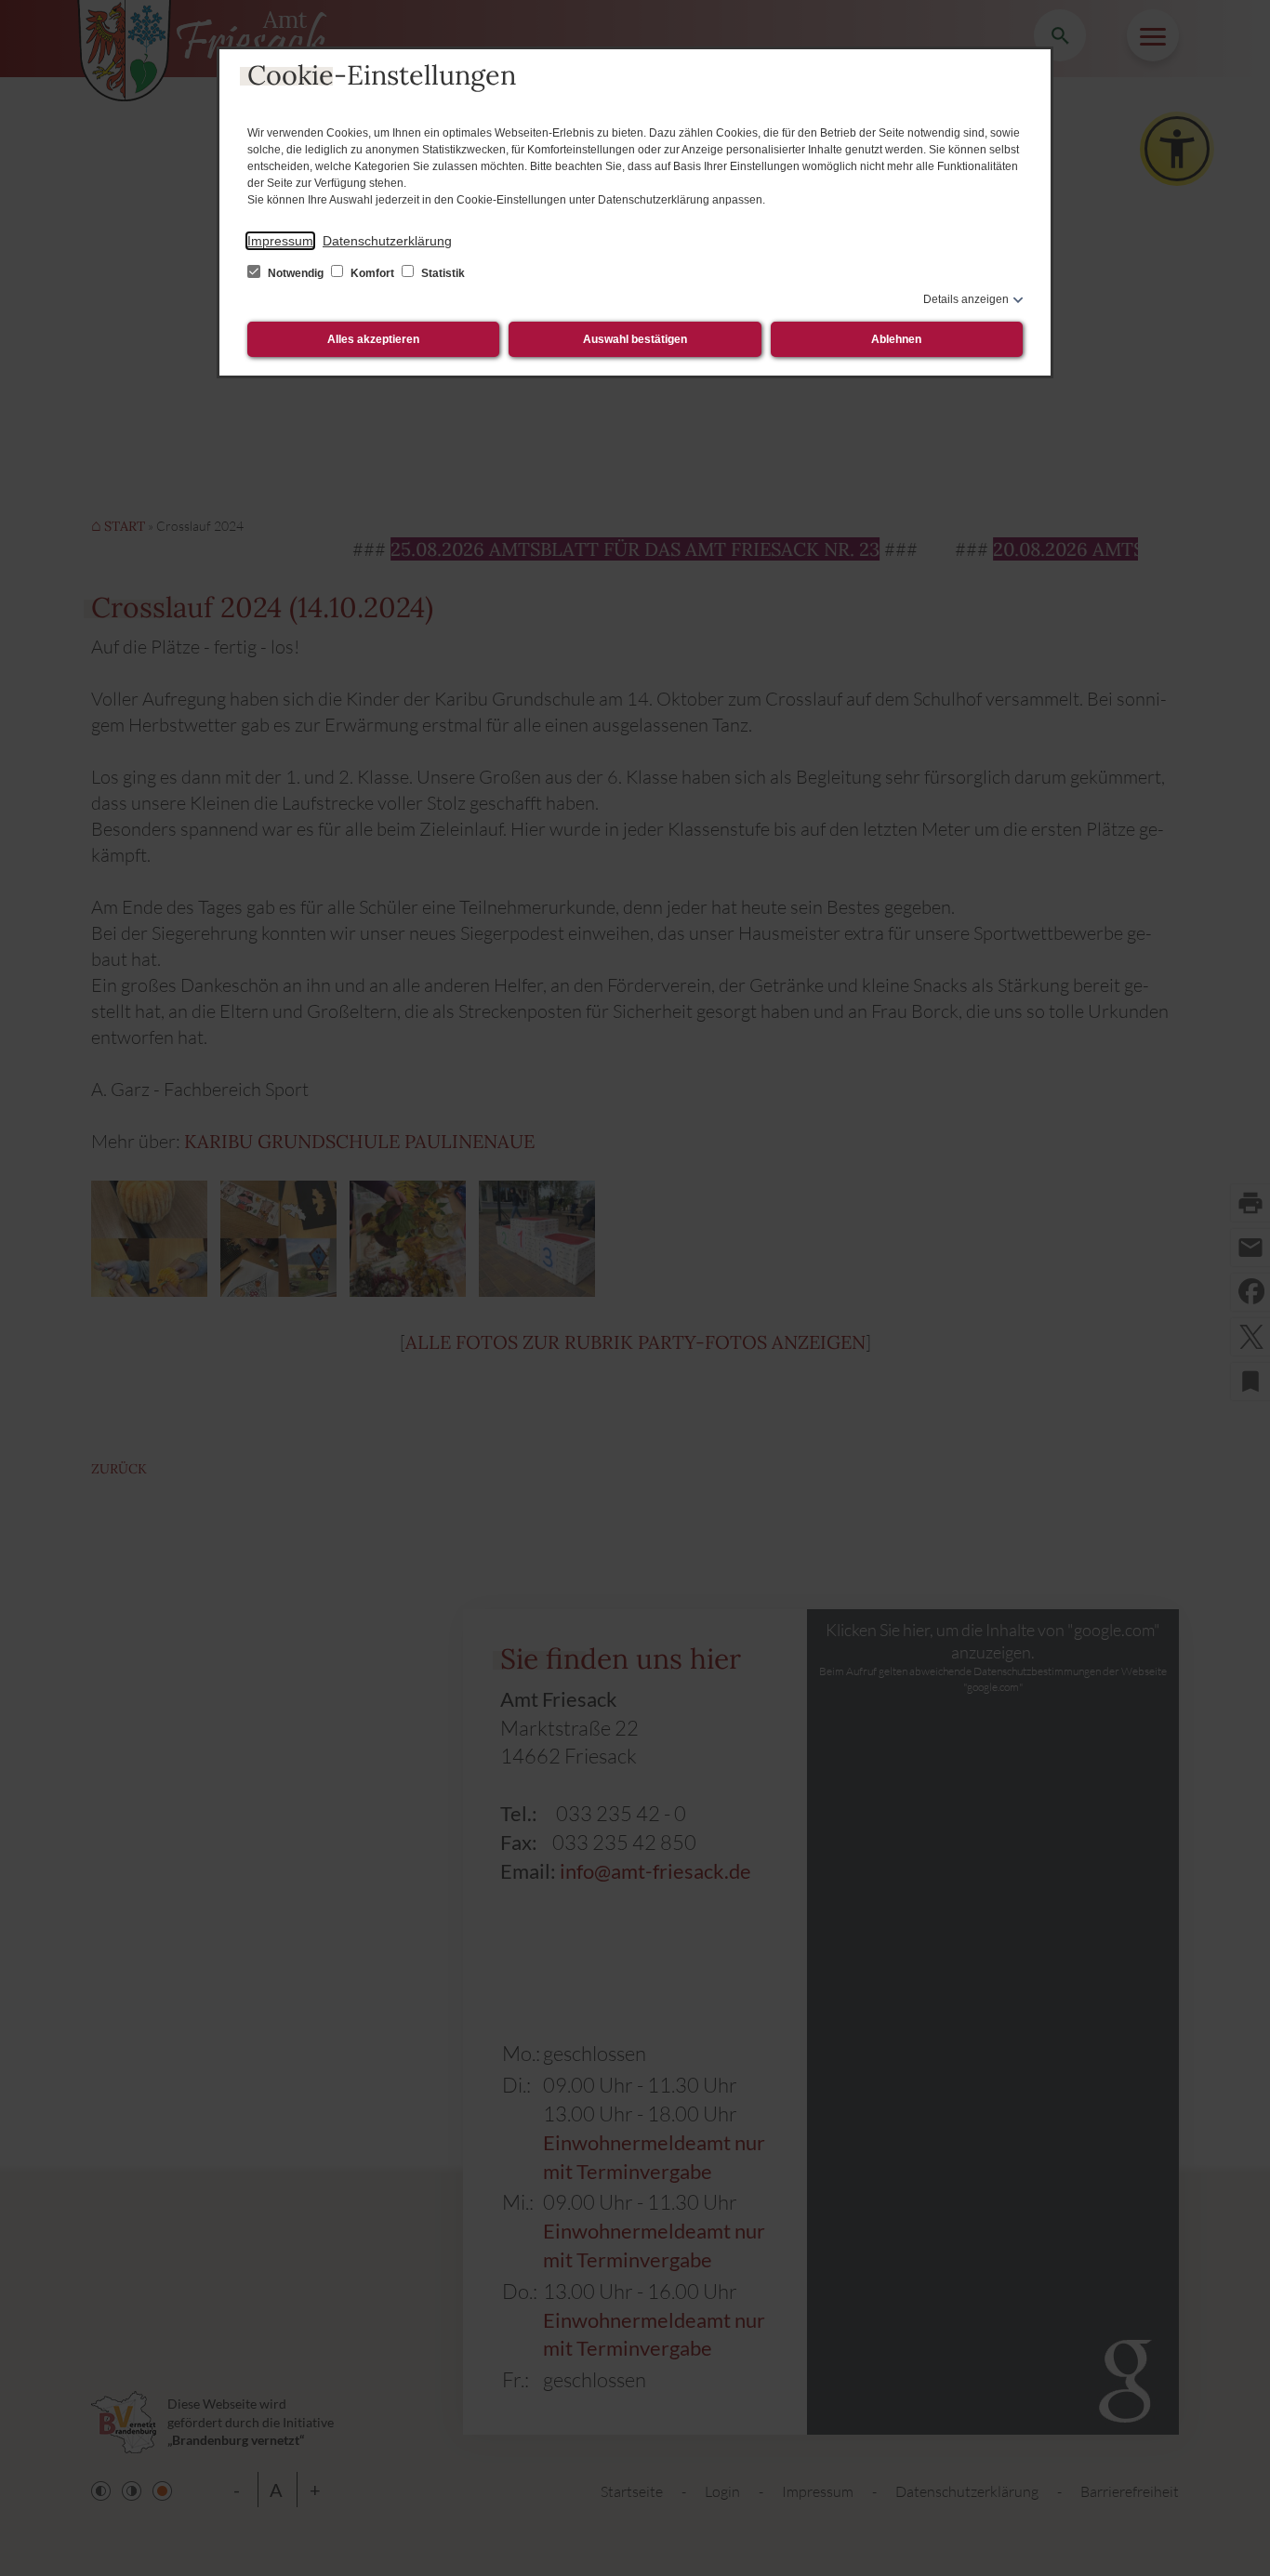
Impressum (280, 241)
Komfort (372, 273)
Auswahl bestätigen (635, 339)
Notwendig (296, 273)
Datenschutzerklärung (387, 241)
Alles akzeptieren (373, 339)
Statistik (442, 273)
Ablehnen (896, 339)
